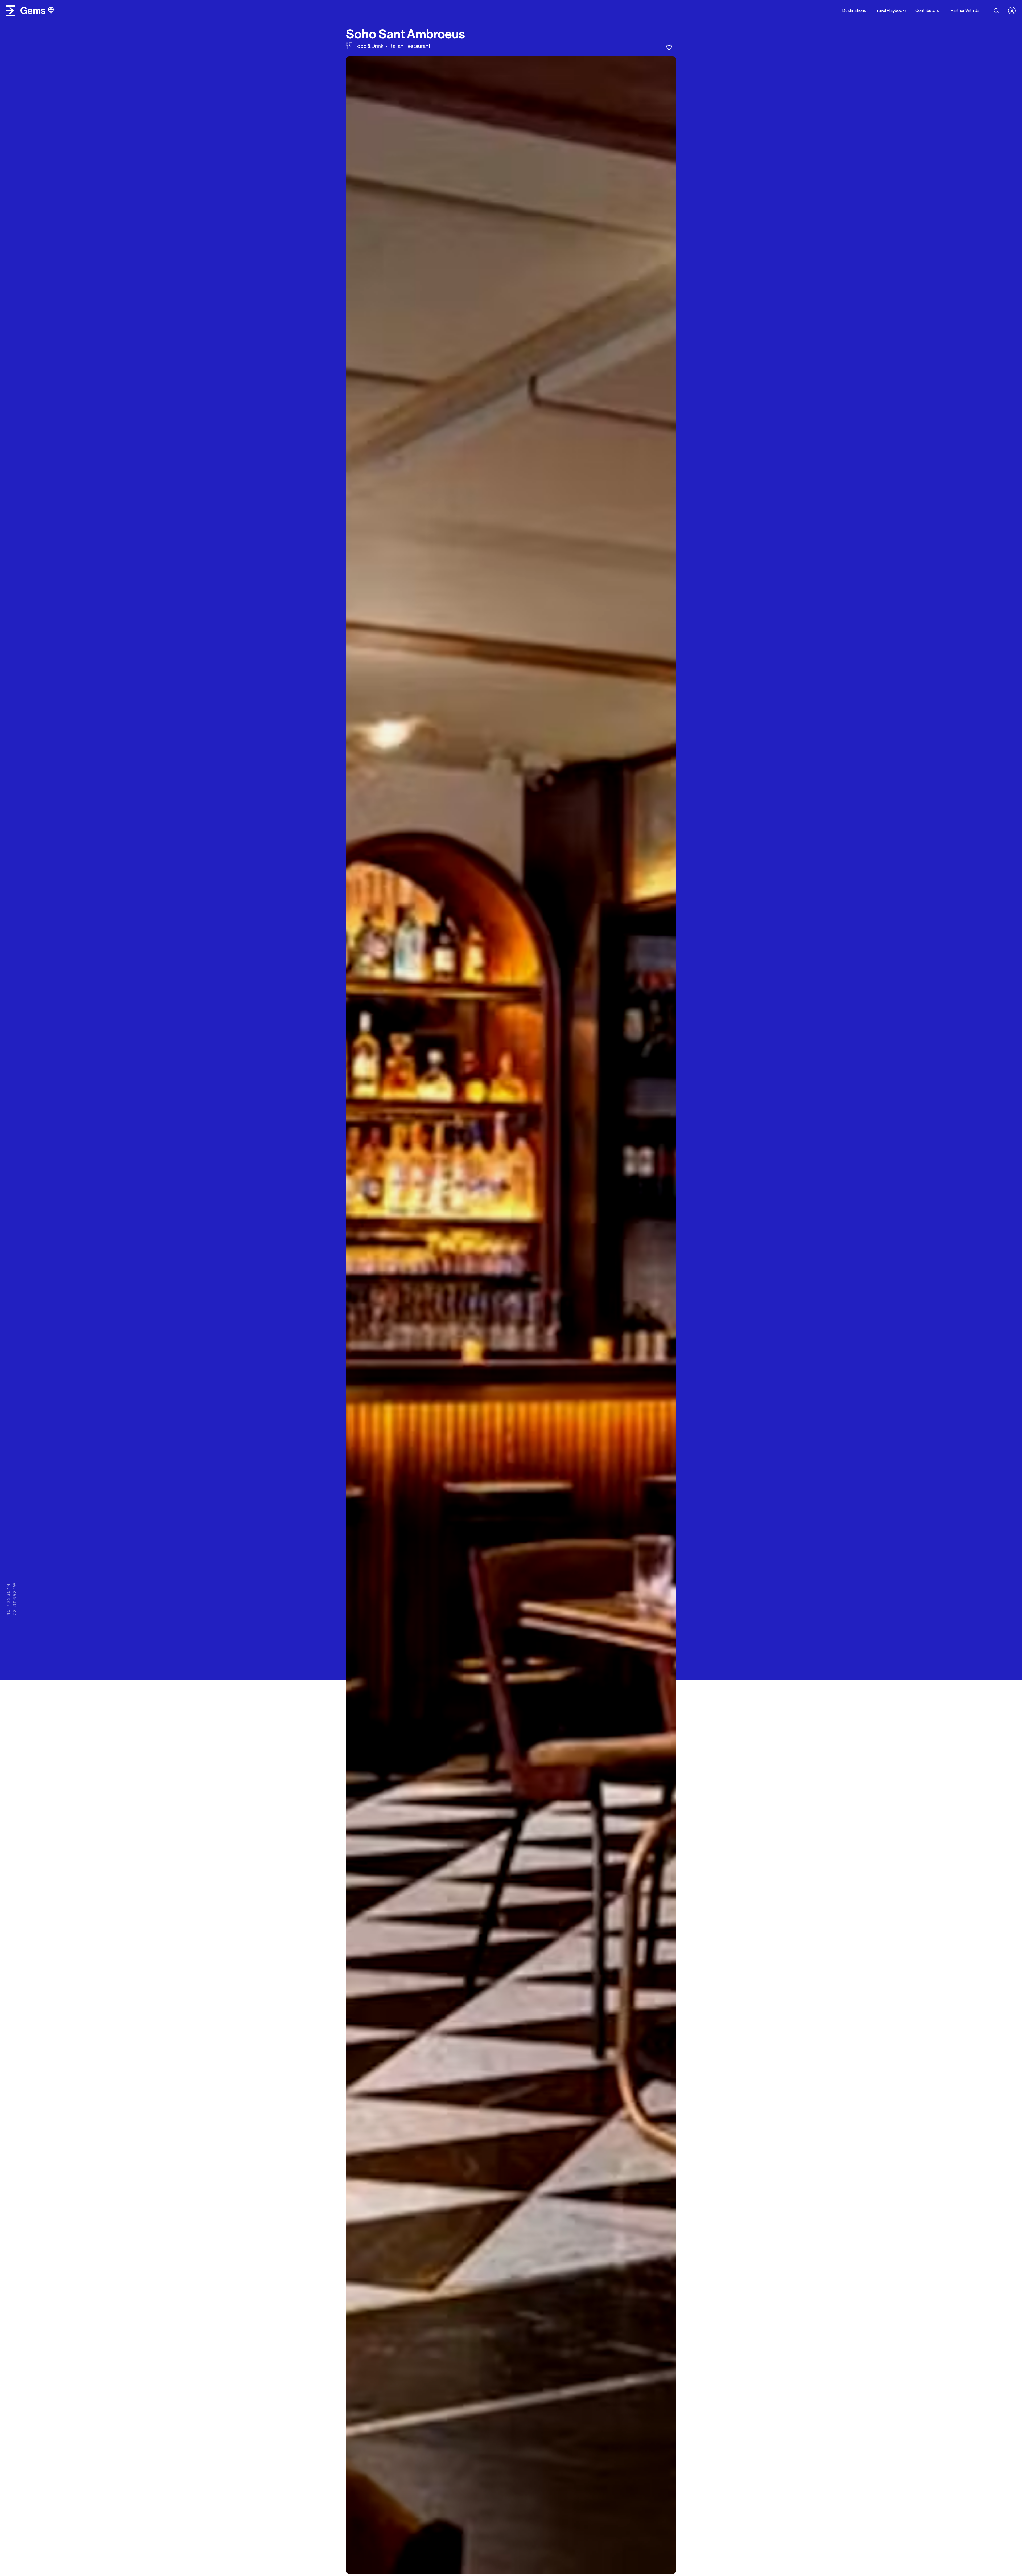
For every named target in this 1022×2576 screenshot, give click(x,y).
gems (33, 11)
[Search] (996, 11)
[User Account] (1014, 11)
